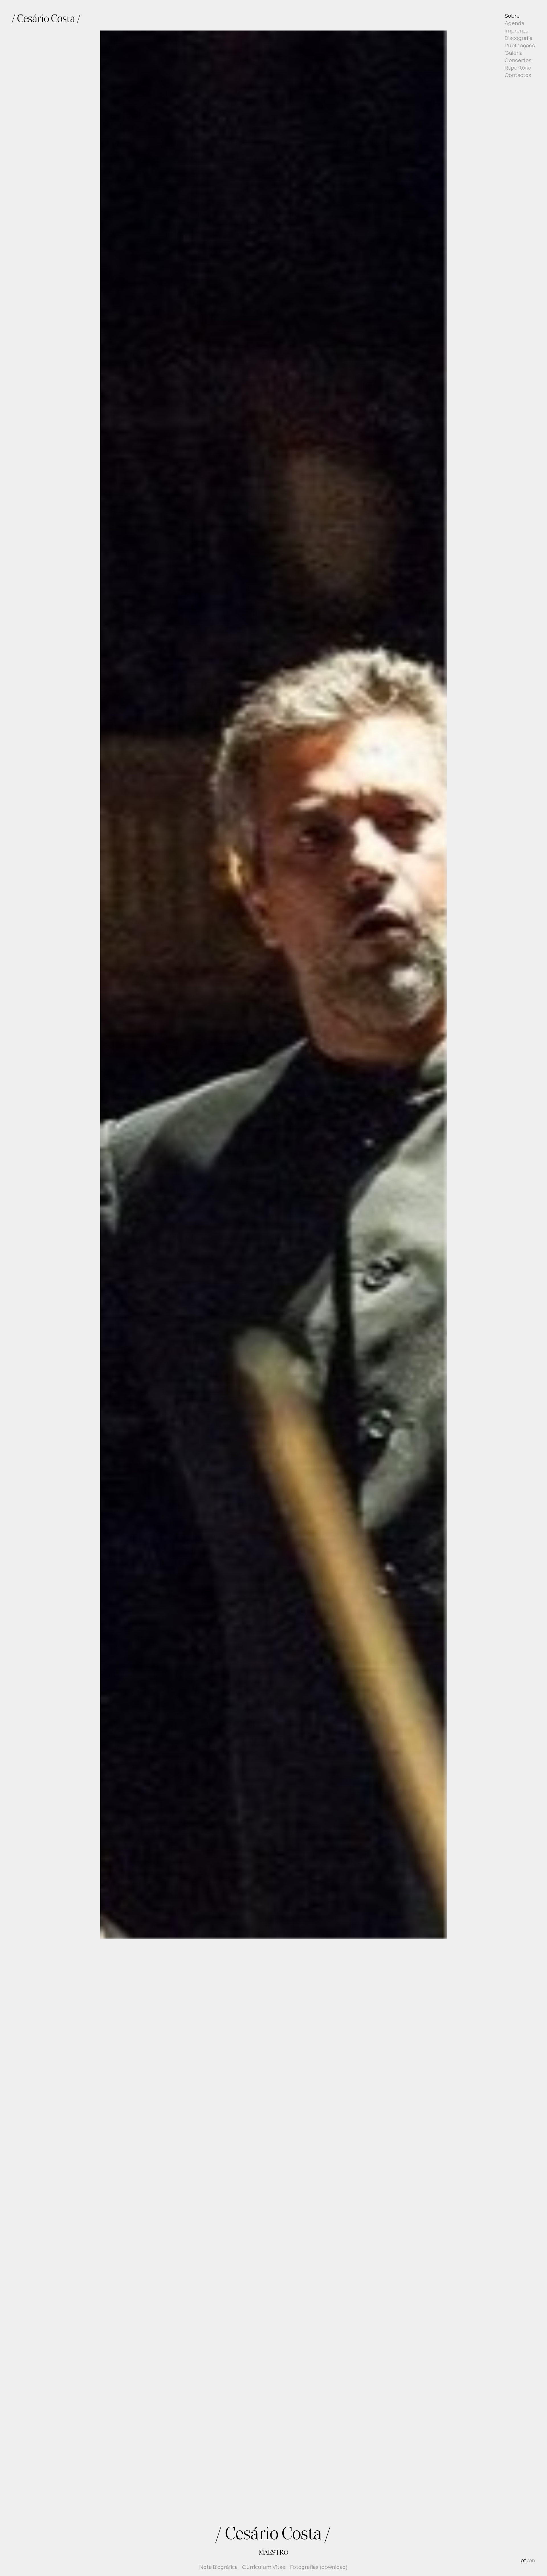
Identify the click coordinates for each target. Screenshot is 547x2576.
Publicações (520, 45)
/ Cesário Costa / (46, 18)
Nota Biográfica (218, 2567)
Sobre (512, 16)
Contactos (518, 75)
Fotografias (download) (319, 2567)
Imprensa (517, 31)
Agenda (514, 23)
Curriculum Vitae (264, 2567)
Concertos (518, 60)
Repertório (518, 68)
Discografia (519, 38)
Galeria (514, 53)
